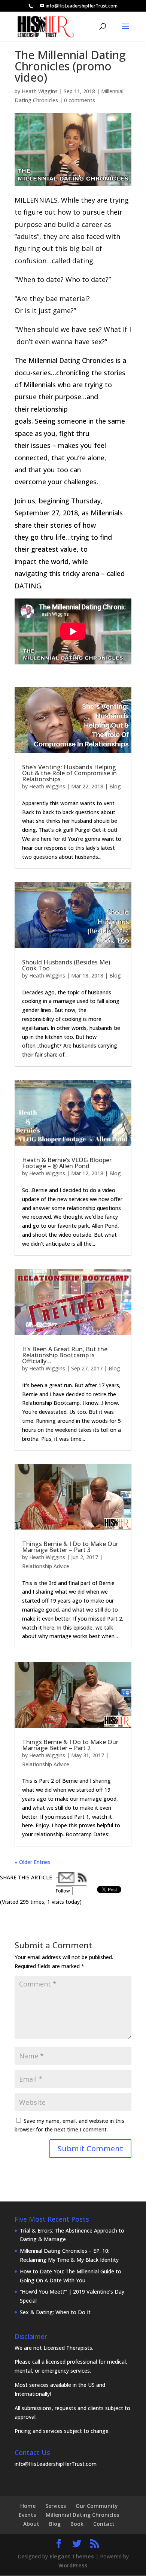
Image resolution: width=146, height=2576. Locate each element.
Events (27, 2515)
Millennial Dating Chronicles (82, 2515)
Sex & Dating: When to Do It (55, 2312)
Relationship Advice (46, 1566)
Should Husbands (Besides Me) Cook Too (66, 965)
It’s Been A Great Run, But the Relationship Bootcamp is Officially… (65, 1355)
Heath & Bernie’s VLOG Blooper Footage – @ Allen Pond (67, 1163)
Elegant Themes (72, 2556)
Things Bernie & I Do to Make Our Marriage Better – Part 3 (70, 1547)
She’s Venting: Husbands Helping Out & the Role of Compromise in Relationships (69, 773)
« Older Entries (33, 1862)
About (31, 2524)
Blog (115, 786)
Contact (104, 2524)
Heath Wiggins (40, 91)
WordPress (73, 2565)
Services (56, 2506)
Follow (63, 1891)
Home (28, 2506)
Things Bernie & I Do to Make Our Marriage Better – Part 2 (70, 1745)
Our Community (97, 2506)
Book (77, 2524)
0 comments (80, 100)
